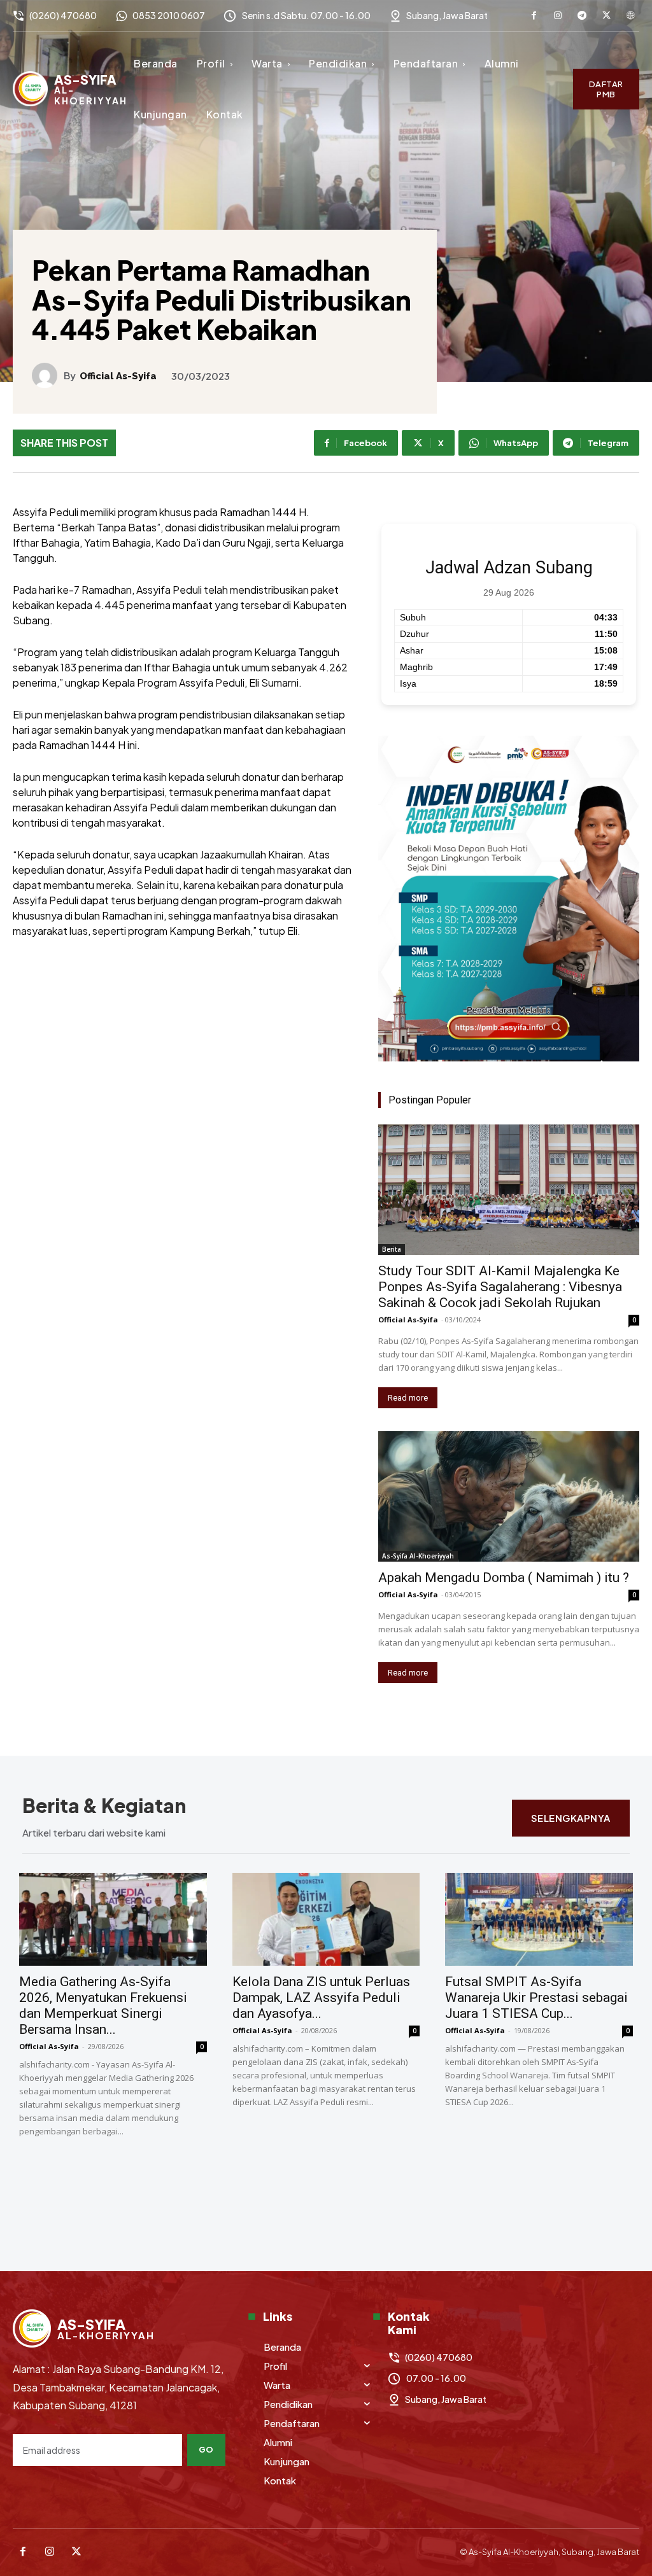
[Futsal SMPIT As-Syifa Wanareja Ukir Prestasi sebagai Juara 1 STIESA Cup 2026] (539, 1919)
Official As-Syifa (118, 376)
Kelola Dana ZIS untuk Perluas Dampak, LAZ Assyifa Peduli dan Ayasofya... (321, 1998)
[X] (606, 16)
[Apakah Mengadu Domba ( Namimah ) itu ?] (509, 1496)
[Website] (630, 16)
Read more (408, 1398)
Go (206, 2449)
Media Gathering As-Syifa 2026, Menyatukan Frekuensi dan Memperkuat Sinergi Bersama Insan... (103, 2005)
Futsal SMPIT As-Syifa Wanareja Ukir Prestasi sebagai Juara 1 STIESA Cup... (536, 1998)
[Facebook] (534, 16)
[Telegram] (582, 16)
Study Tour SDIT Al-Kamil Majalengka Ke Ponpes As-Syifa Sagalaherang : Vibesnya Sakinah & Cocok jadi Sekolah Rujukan (500, 1287)
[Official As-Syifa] (48, 375)
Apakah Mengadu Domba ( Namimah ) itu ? (504, 1578)
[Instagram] (558, 16)
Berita (392, 1249)
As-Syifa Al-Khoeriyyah (418, 1556)
